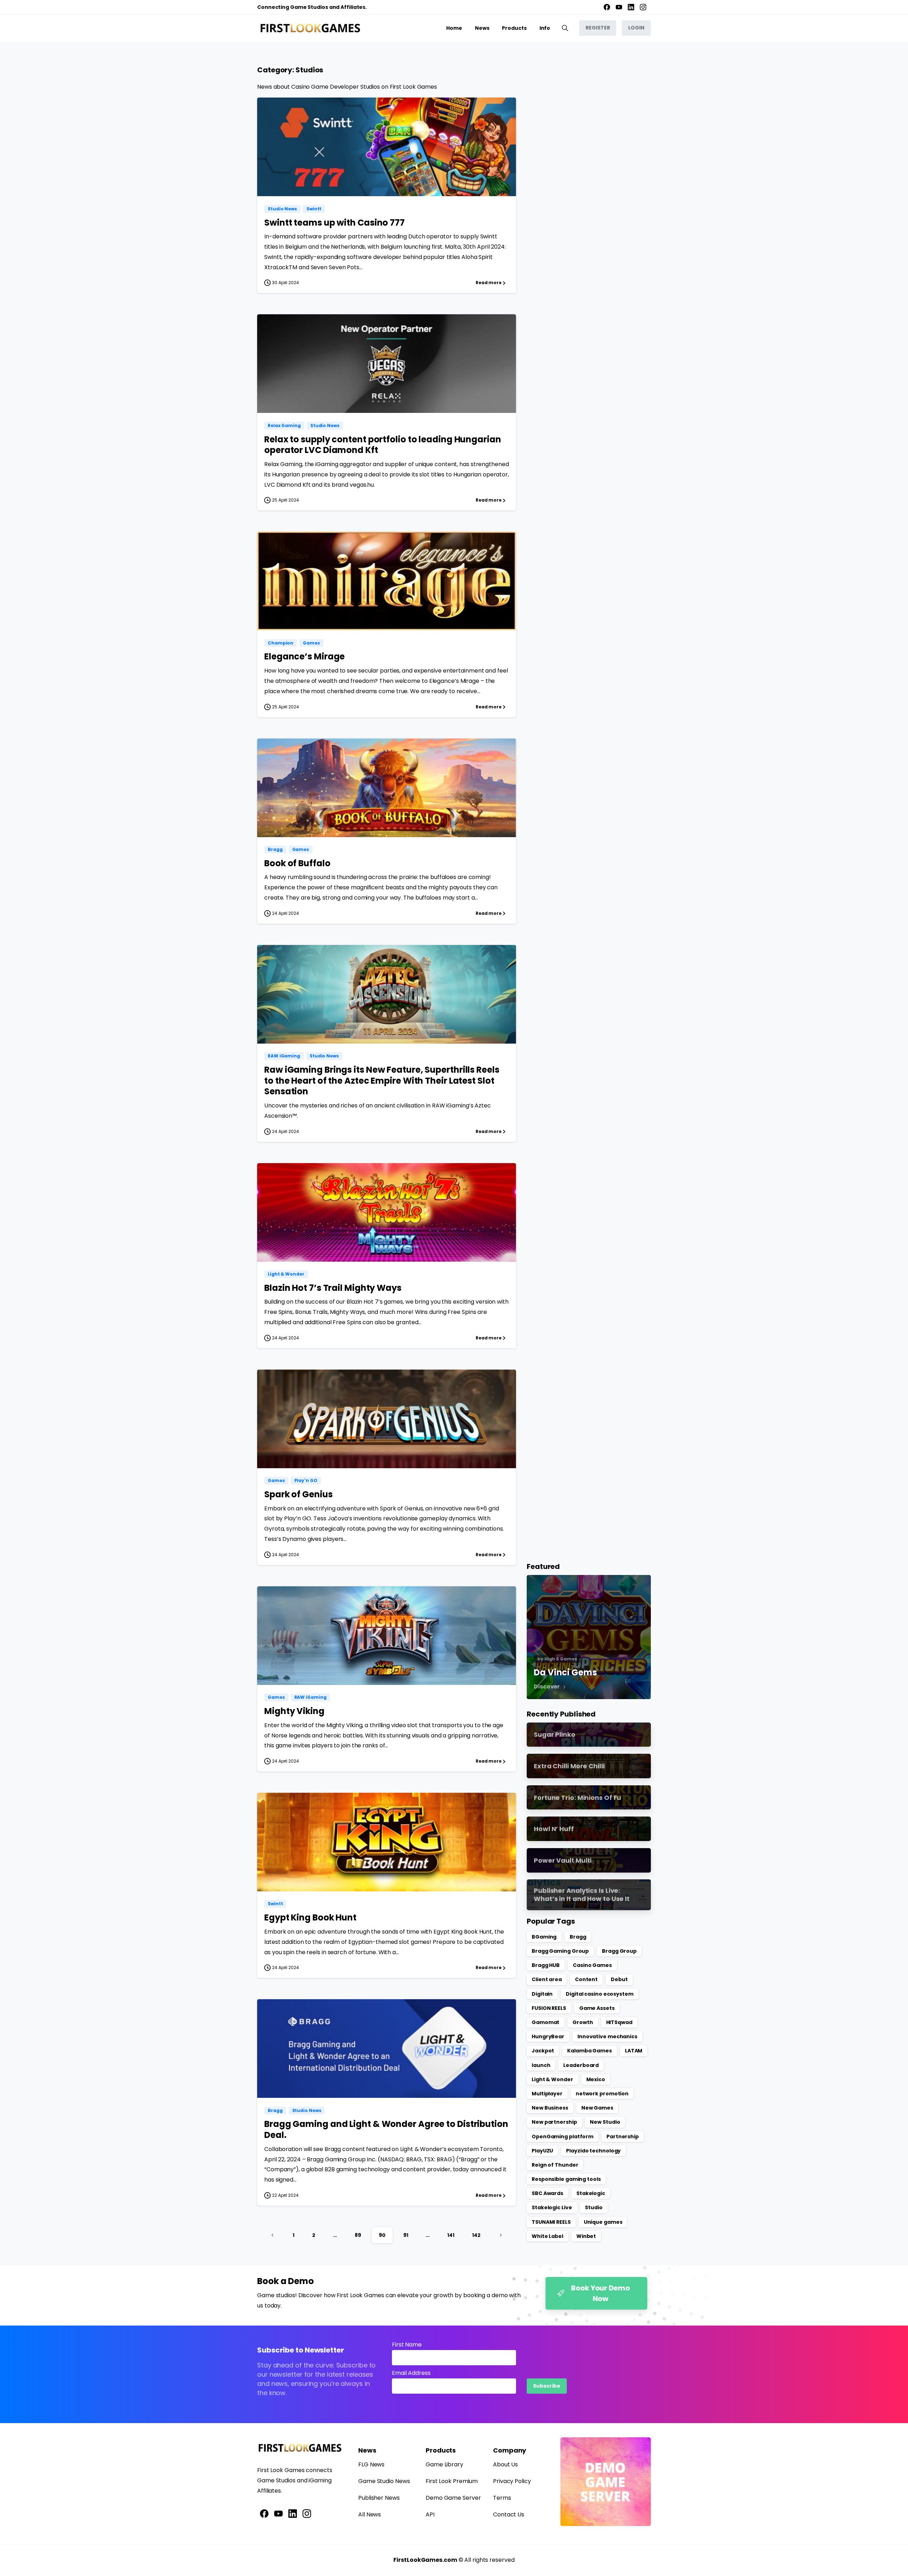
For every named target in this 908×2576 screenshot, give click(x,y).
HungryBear (548, 2036)
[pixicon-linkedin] (293, 2513)
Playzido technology (593, 2151)
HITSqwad (619, 2022)
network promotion (602, 2094)
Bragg (578, 1937)
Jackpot (543, 2051)
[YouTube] (619, 7)
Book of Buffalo (297, 863)
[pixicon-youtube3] (278, 2513)
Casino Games (592, 1965)
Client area (547, 1979)
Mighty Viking (294, 1711)
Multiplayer (547, 2094)
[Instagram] (643, 7)
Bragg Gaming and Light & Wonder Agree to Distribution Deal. (386, 2129)
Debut (619, 1979)
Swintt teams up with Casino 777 (334, 223)
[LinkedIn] (631, 7)
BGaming (544, 1937)
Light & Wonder (552, 2079)
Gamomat (546, 2022)
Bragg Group (619, 1951)
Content (586, 1979)
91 (406, 2235)
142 (476, 2235)
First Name (407, 2345)
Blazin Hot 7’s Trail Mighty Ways (333, 1288)
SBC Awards (547, 2193)
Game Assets (597, 2008)
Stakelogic (591, 2193)
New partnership (554, 2122)
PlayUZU (542, 2151)
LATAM (634, 2051)
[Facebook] (607, 7)
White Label (547, 2236)
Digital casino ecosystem (600, 1994)
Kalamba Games (589, 2051)
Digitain (542, 1994)
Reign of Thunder (555, 2165)
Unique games (603, 2222)
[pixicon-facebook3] (264, 2513)
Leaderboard (581, 2065)
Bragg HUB (546, 1965)
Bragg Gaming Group (560, 1951)
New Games (597, 2108)
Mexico (596, 2079)
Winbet (586, 2236)
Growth (583, 2022)
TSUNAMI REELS (551, 2222)
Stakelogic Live (552, 2207)
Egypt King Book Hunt (310, 1917)
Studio (594, 2207)
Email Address (411, 2373)
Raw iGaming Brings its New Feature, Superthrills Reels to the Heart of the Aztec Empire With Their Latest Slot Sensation (382, 1080)
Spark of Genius (298, 1494)
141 (451, 2235)
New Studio (605, 2122)
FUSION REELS (549, 2008)
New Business (550, 2108)
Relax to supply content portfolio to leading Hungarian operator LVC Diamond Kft (383, 445)
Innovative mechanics (607, 2036)
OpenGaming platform (563, 2136)
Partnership (623, 2136)
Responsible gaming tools (566, 2179)
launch (541, 2065)
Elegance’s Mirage (304, 656)
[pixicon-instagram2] (307, 2513)
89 (358, 2235)
